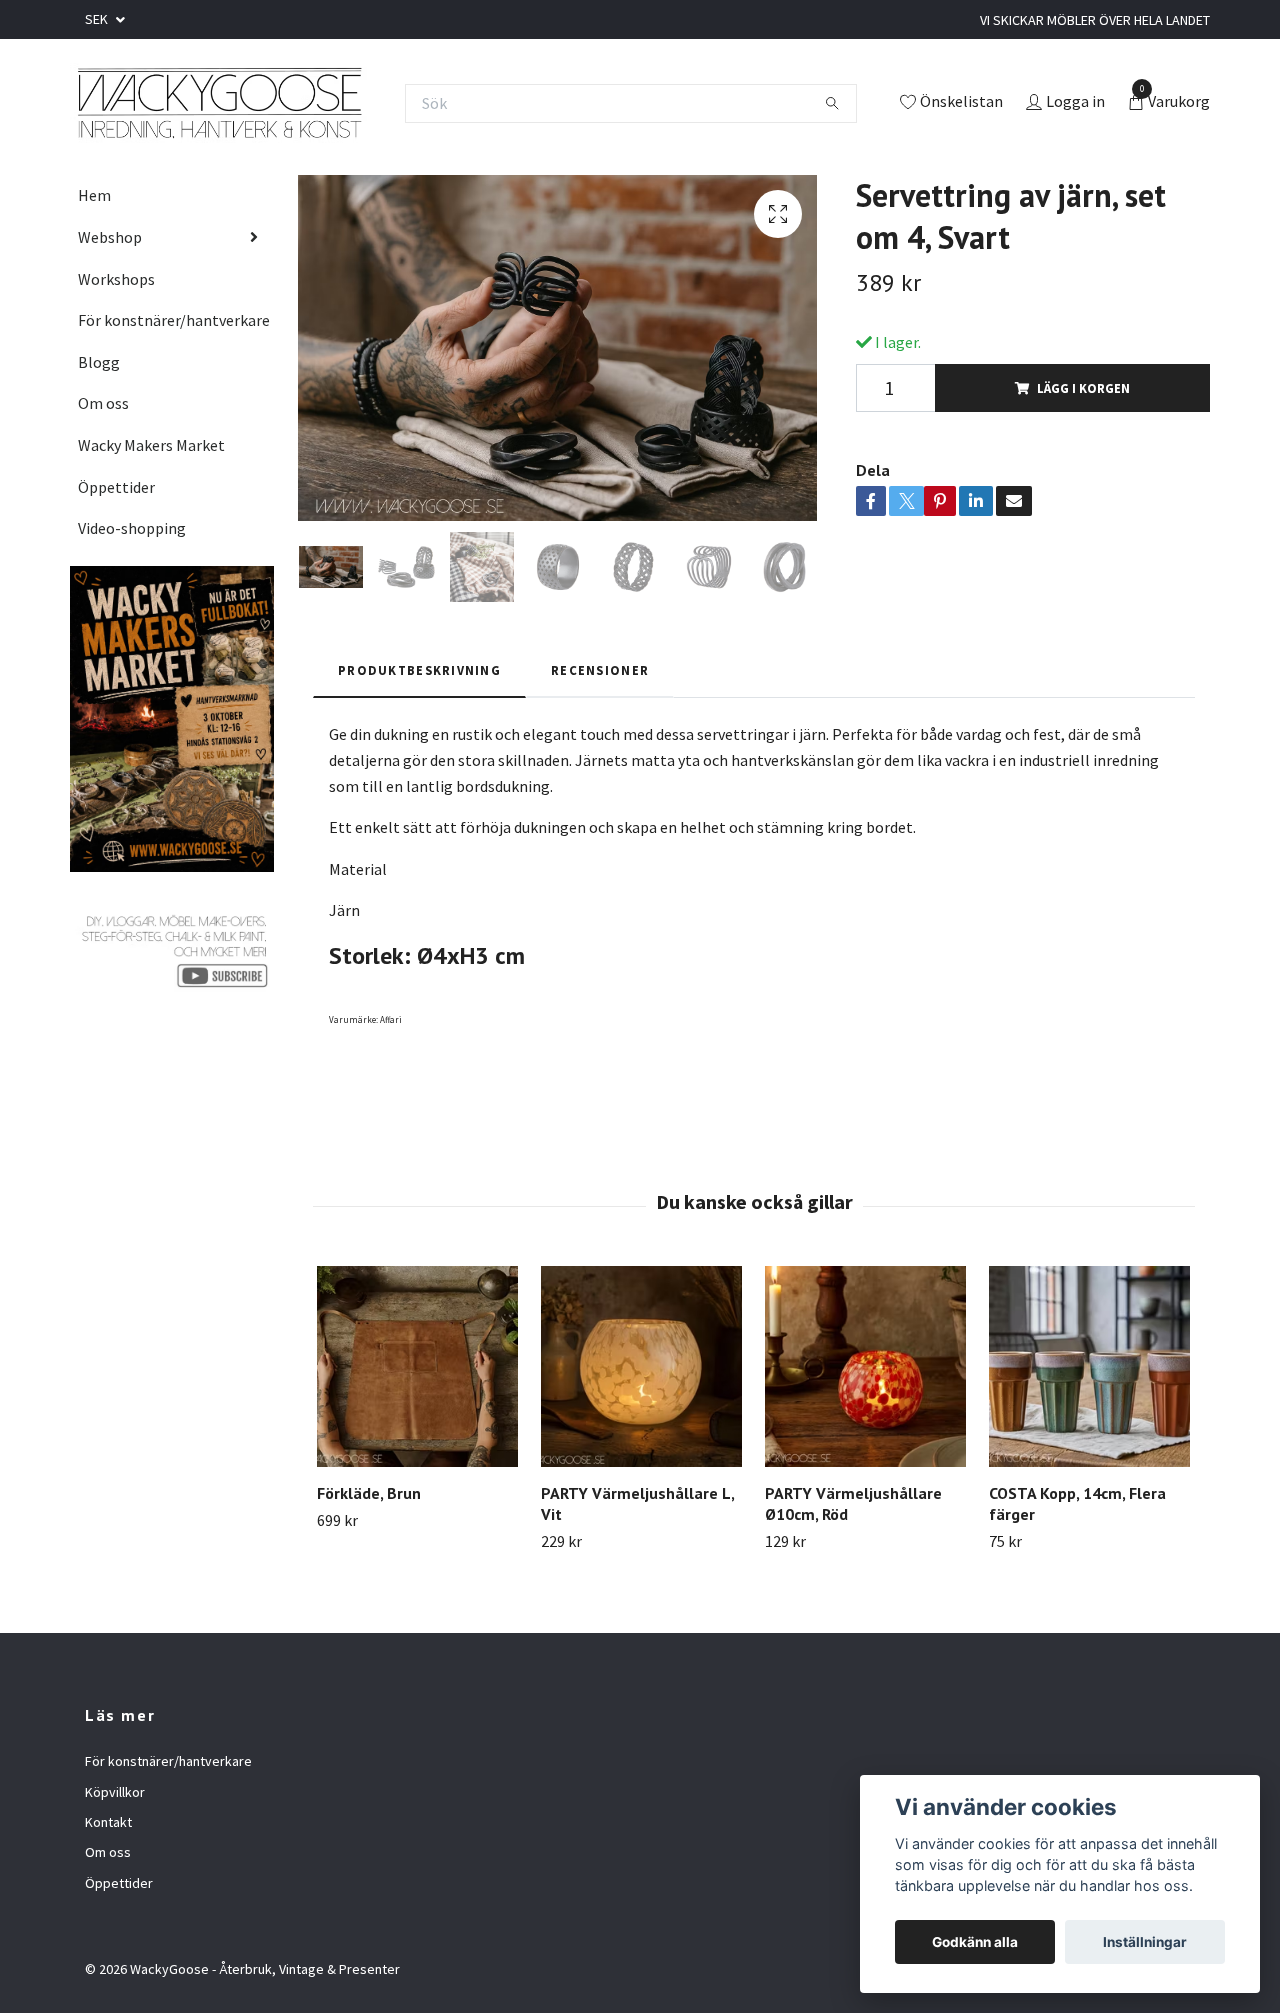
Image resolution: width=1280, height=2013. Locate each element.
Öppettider (116, 487)
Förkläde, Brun (369, 1493)
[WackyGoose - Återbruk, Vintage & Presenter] (218, 103)
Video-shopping (132, 528)
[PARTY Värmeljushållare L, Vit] (641, 1366)
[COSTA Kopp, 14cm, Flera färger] (1089, 1366)
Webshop (110, 237)
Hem (94, 195)
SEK (98, 19)
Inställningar (1145, 1942)
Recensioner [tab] (600, 670)
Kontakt (108, 1822)
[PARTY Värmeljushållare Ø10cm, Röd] (865, 1366)
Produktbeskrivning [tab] (419, 670)
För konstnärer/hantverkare (174, 320)
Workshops (116, 279)
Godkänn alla (975, 1942)
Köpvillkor (115, 1792)
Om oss (103, 403)
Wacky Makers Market (151, 445)
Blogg (99, 362)
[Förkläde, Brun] (417, 1366)
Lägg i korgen (1083, 388)
